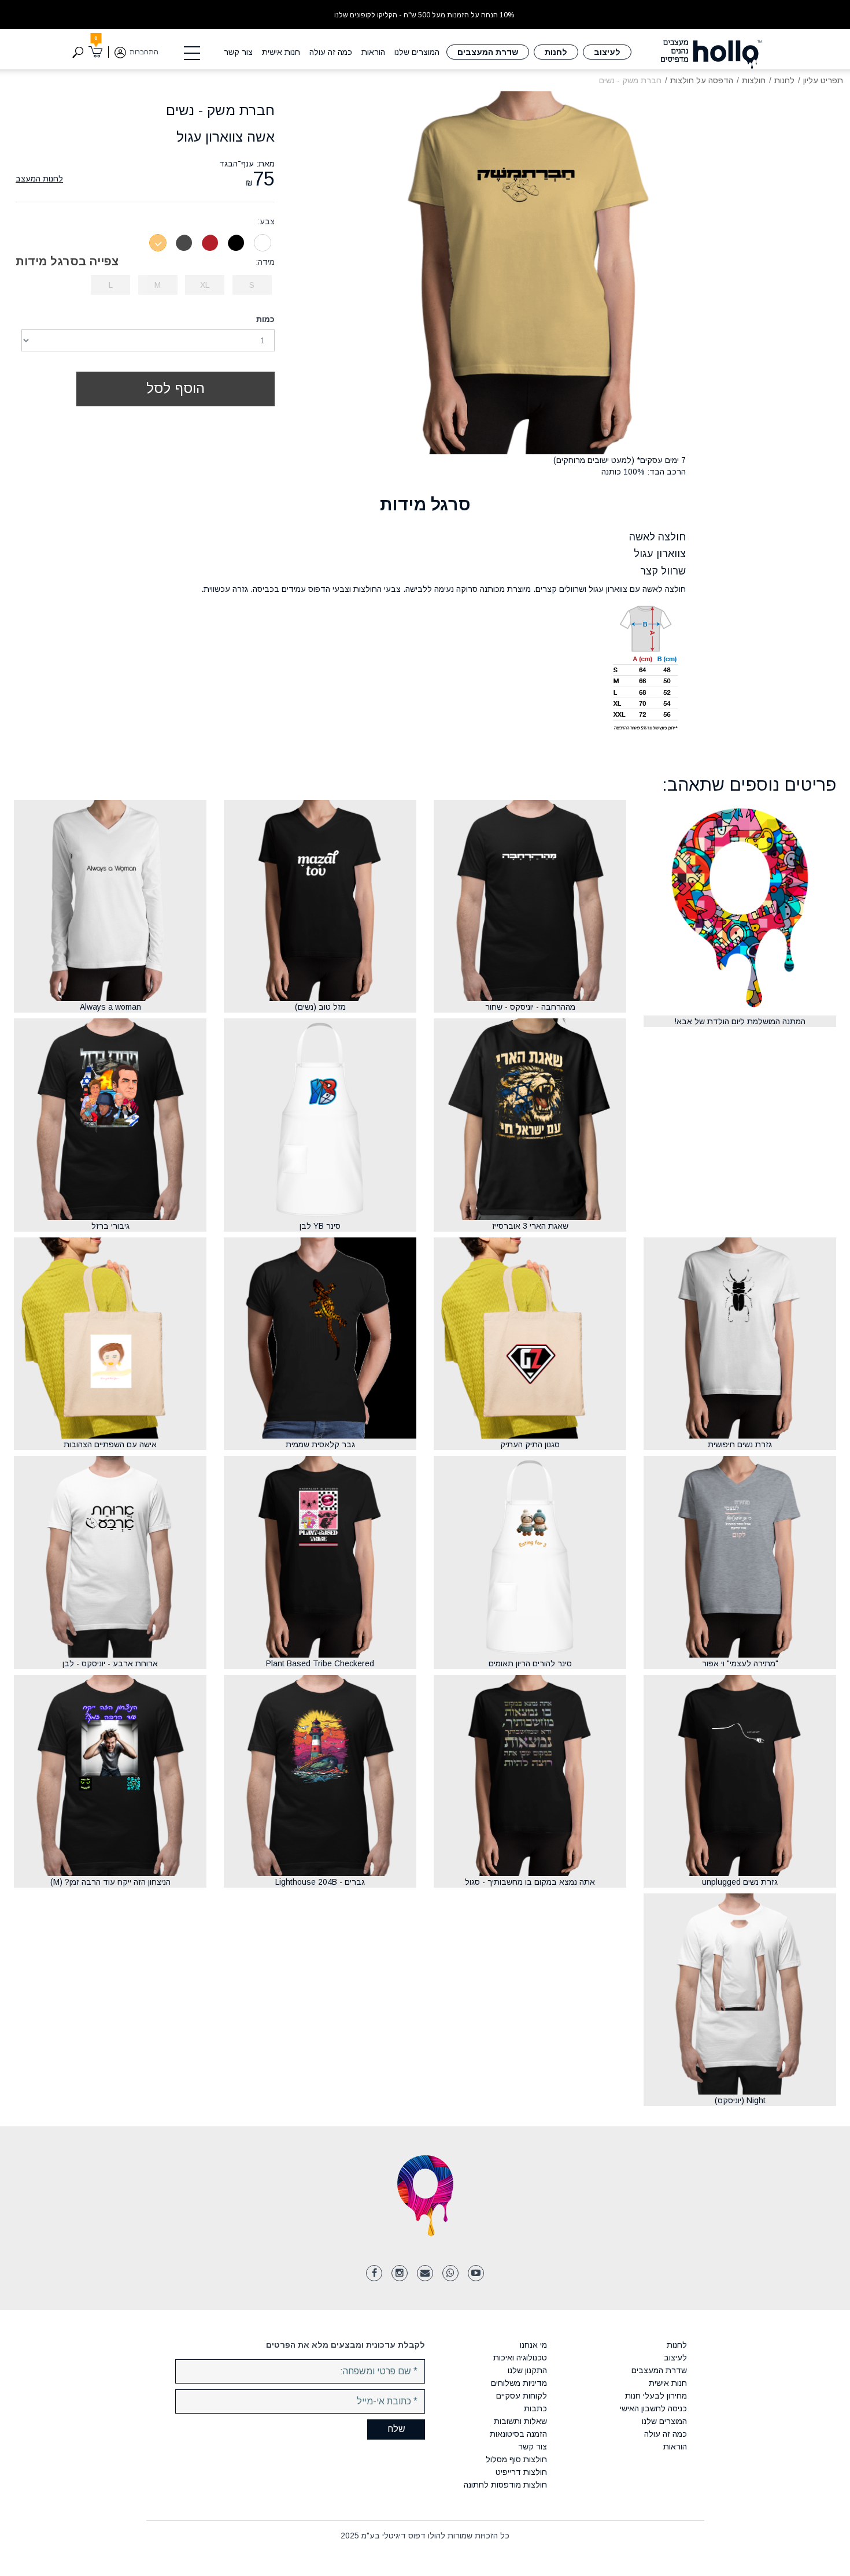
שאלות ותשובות (520, 2421)
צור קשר (238, 52)
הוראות (373, 52)
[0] (96, 52)
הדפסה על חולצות (702, 80)
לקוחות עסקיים (522, 2396)
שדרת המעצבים (488, 52)
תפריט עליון (823, 80)
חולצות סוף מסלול (516, 2459)
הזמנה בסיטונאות (518, 2434)
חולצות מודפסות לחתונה (505, 2485)
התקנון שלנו (527, 2370)
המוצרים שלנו (417, 52)
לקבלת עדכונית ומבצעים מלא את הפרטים (345, 2345)
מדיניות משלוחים (519, 2383)
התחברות (144, 52)
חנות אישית (281, 52)
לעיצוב (607, 52)
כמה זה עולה (331, 52)
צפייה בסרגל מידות (67, 261)
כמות (265, 319)
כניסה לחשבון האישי (653, 2408)
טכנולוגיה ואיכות (520, 2358)
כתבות (535, 2408)
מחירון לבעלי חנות (656, 2396)
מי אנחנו (533, 2345)
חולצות (754, 80)
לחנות (556, 52)
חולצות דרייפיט (521, 2472)
